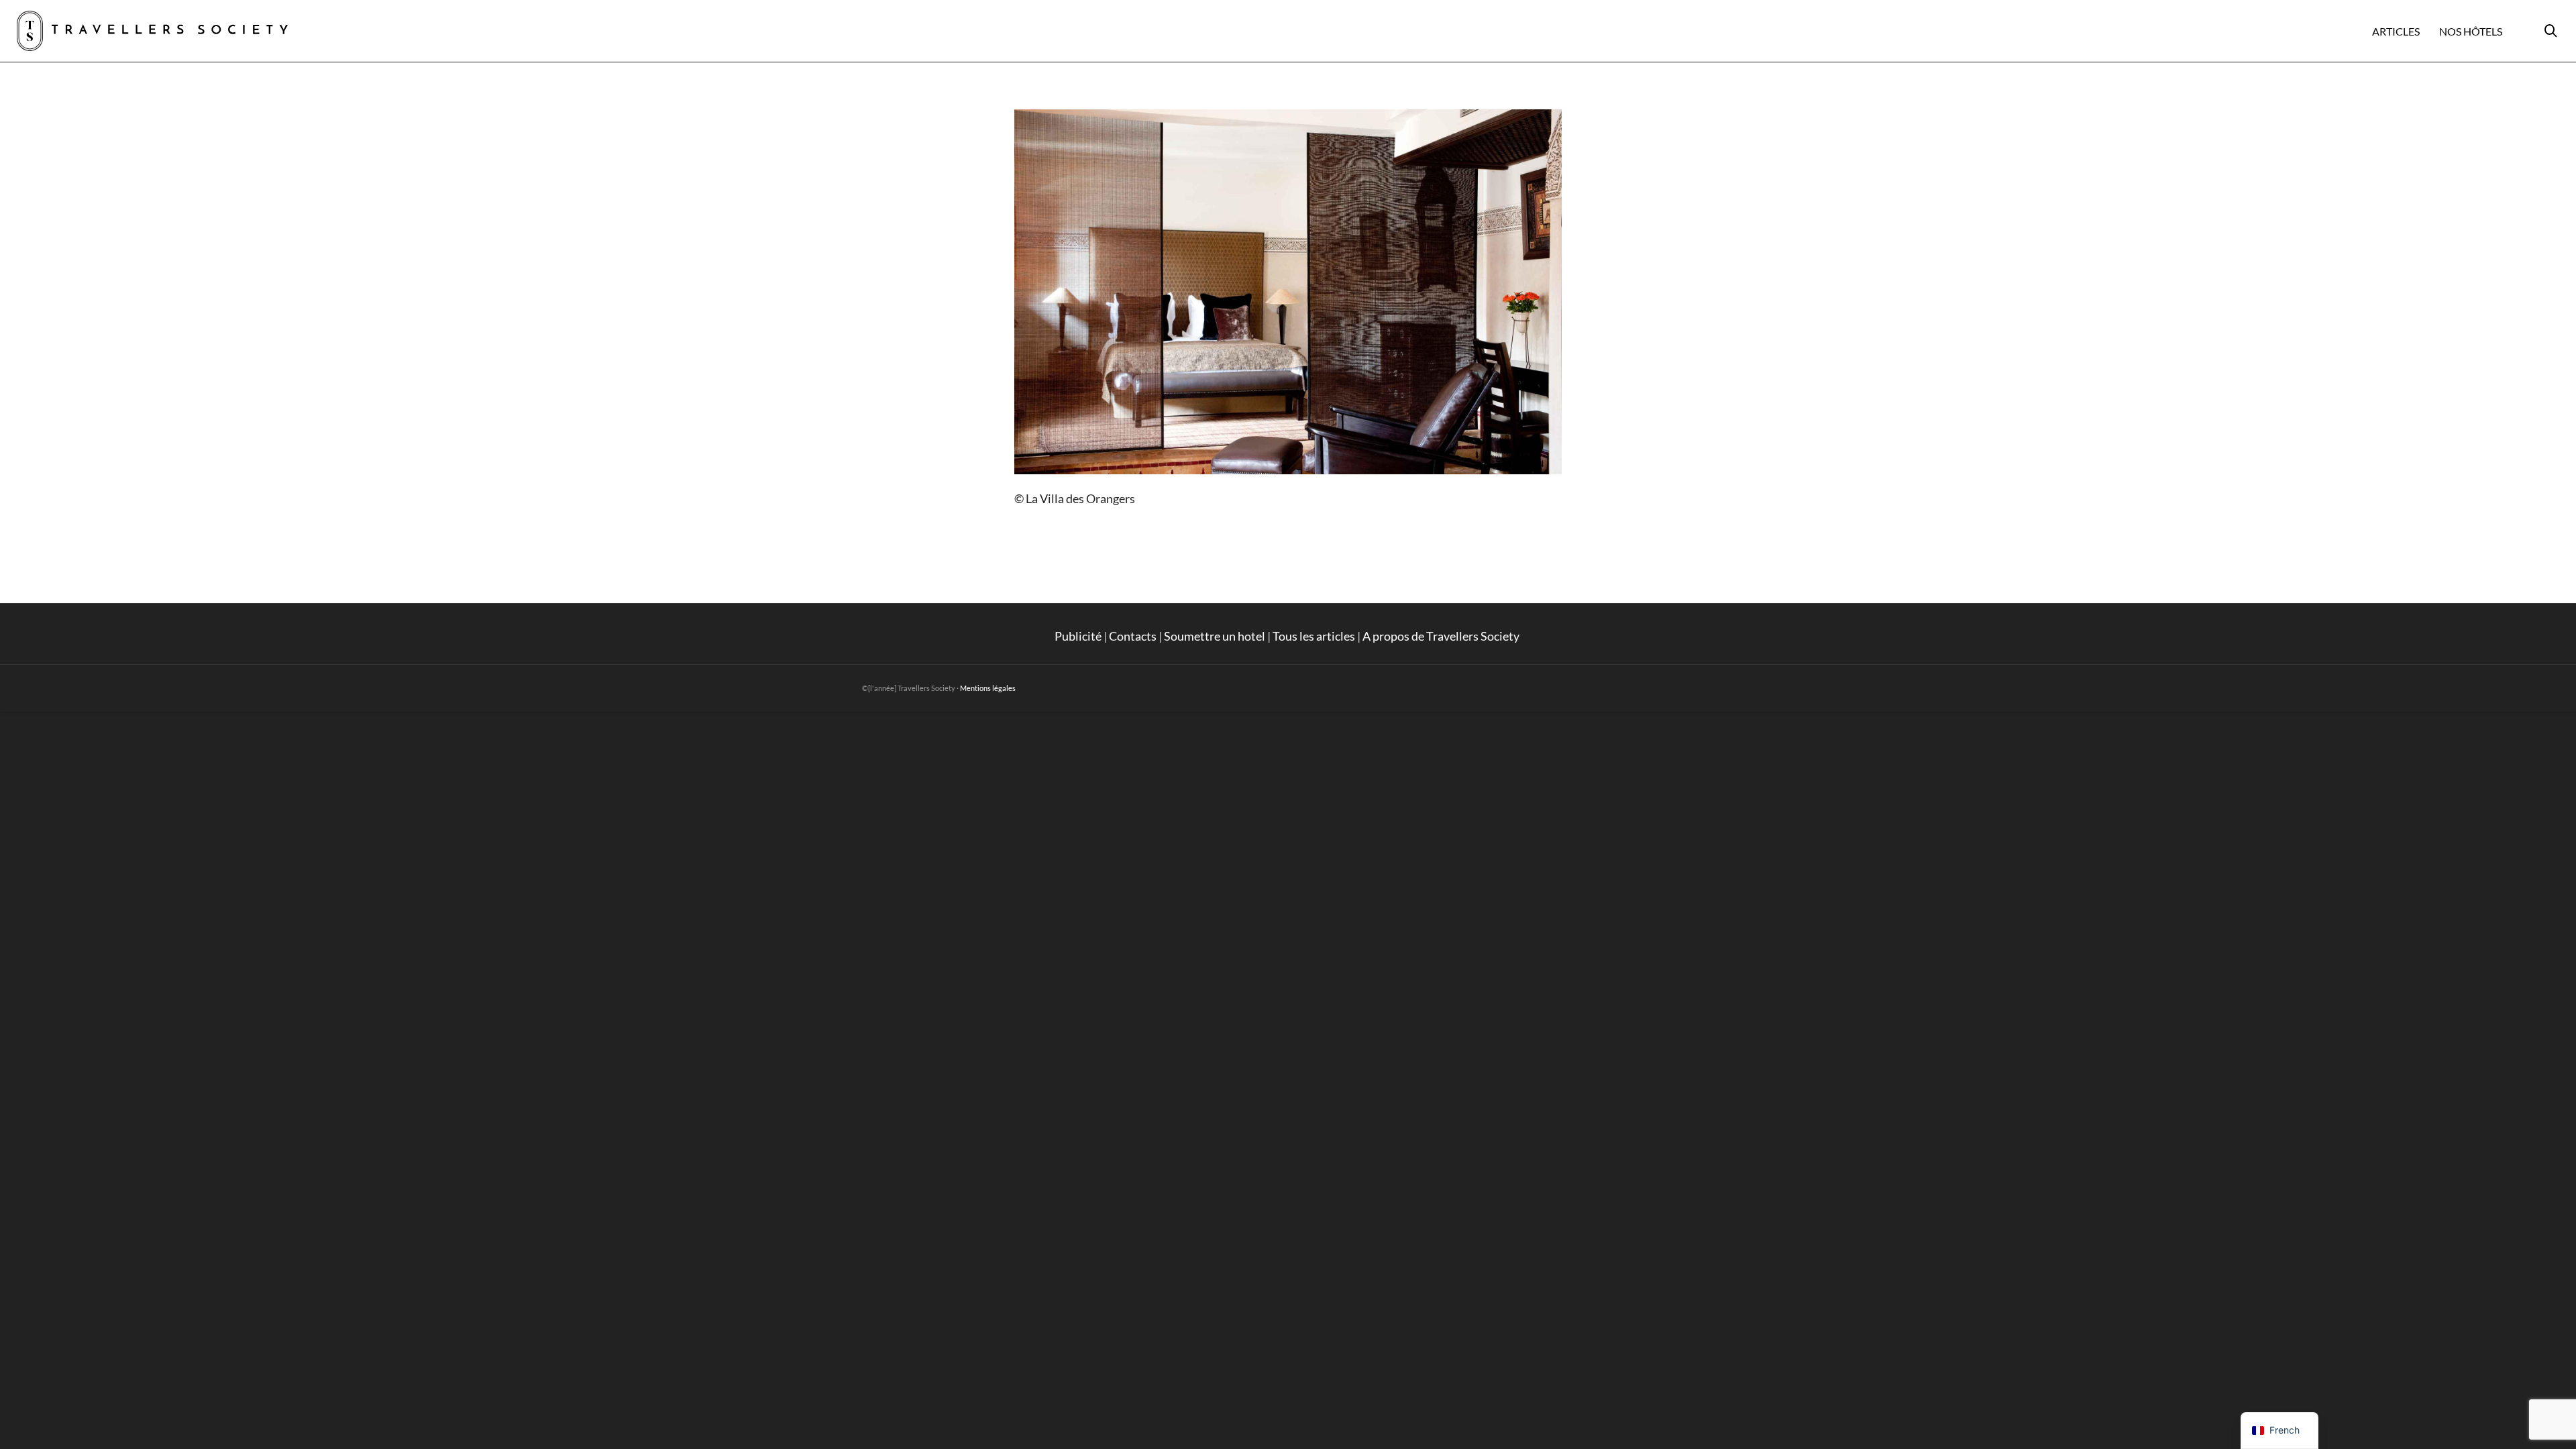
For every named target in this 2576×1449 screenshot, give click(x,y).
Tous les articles (1314, 636)
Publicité (1078, 636)
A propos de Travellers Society (1442, 636)
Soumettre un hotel (1215, 636)
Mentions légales (988, 688)
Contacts (1133, 636)
